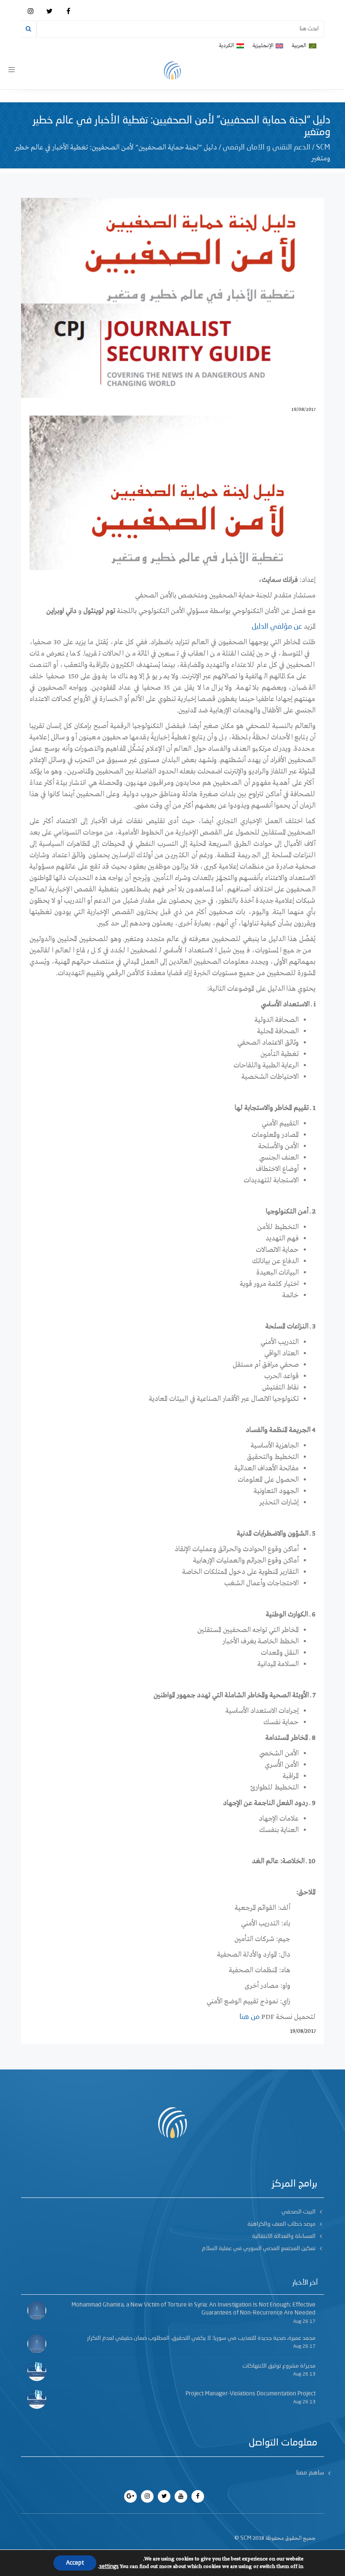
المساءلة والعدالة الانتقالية (284, 2236)
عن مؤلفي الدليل (277, 627)
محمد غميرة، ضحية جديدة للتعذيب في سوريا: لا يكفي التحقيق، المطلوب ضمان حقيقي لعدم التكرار (201, 2338)
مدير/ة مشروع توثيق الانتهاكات (279, 2366)
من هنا (249, 2017)
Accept (75, 2563)
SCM (323, 147)
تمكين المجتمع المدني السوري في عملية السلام (259, 2248)
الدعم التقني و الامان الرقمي (267, 147)
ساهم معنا (310, 2473)
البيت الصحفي (299, 2212)
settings (109, 2567)
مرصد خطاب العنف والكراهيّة (281, 2224)
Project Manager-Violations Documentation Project (251, 2394)
